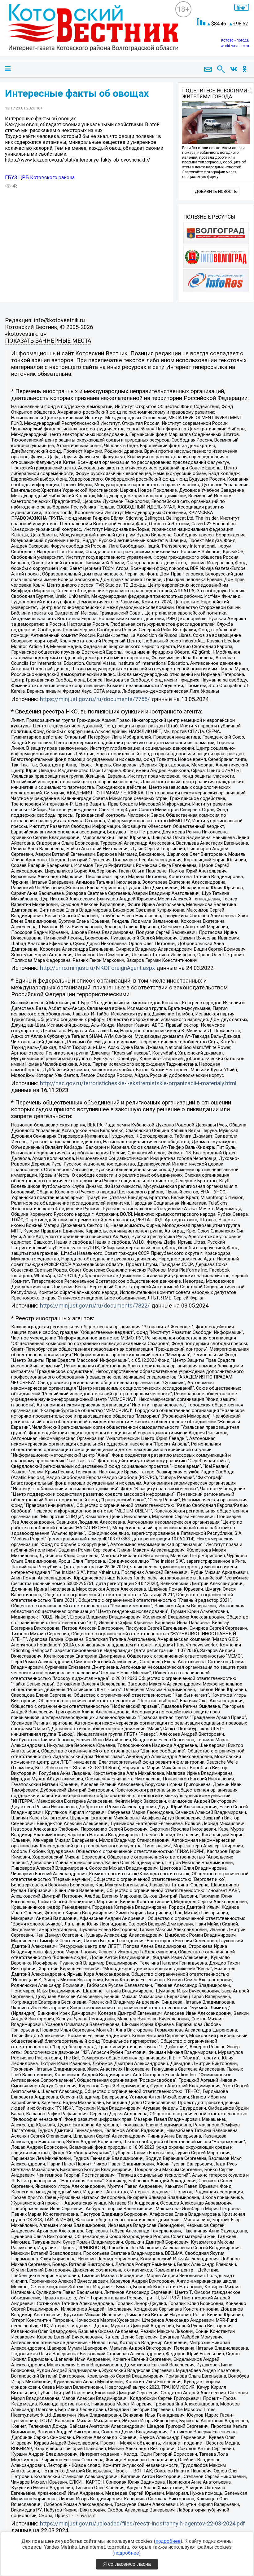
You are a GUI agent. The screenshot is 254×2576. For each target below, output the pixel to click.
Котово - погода (235, 40)
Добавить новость (216, 191)
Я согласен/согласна (127, 2564)
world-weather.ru (235, 46)
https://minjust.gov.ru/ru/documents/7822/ (95, 1306)
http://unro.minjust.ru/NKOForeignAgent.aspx (97, 968)
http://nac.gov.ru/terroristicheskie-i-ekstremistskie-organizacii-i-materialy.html (138, 1083)
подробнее (168, 2541)
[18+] (90, 33)
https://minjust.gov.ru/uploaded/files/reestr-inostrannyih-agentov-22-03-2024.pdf (142, 2524)
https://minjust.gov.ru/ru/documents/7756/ (95, 699)
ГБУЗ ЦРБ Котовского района (40, 178)
